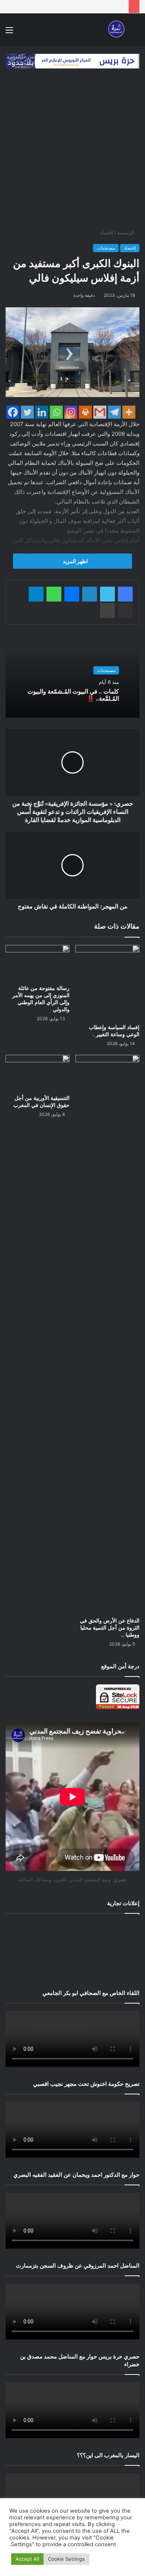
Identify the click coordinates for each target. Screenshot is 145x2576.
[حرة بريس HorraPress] (115, 30)
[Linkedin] (42, 412)
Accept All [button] (27, 2559)
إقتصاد (107, 232)
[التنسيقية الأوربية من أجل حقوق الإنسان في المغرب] (38, 1073)
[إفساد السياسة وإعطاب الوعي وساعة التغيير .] (107, 983)
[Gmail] (100, 412)
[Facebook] (13, 412)
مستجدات (106, 248)
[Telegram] (114, 412)
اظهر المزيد (75, 561)
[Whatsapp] (56, 412)
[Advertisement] (72, 152)
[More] (129, 412)
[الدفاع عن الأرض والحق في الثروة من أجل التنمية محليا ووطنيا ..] (107, 1334)
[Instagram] (71, 412)
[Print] (85, 412)
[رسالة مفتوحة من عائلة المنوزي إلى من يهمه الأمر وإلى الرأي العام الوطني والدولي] (38, 963)
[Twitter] (27, 412)
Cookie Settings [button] (66, 2559)
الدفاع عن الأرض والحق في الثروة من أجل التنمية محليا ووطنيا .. (110, 1628)
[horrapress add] (72, 60)
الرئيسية (126, 232)
